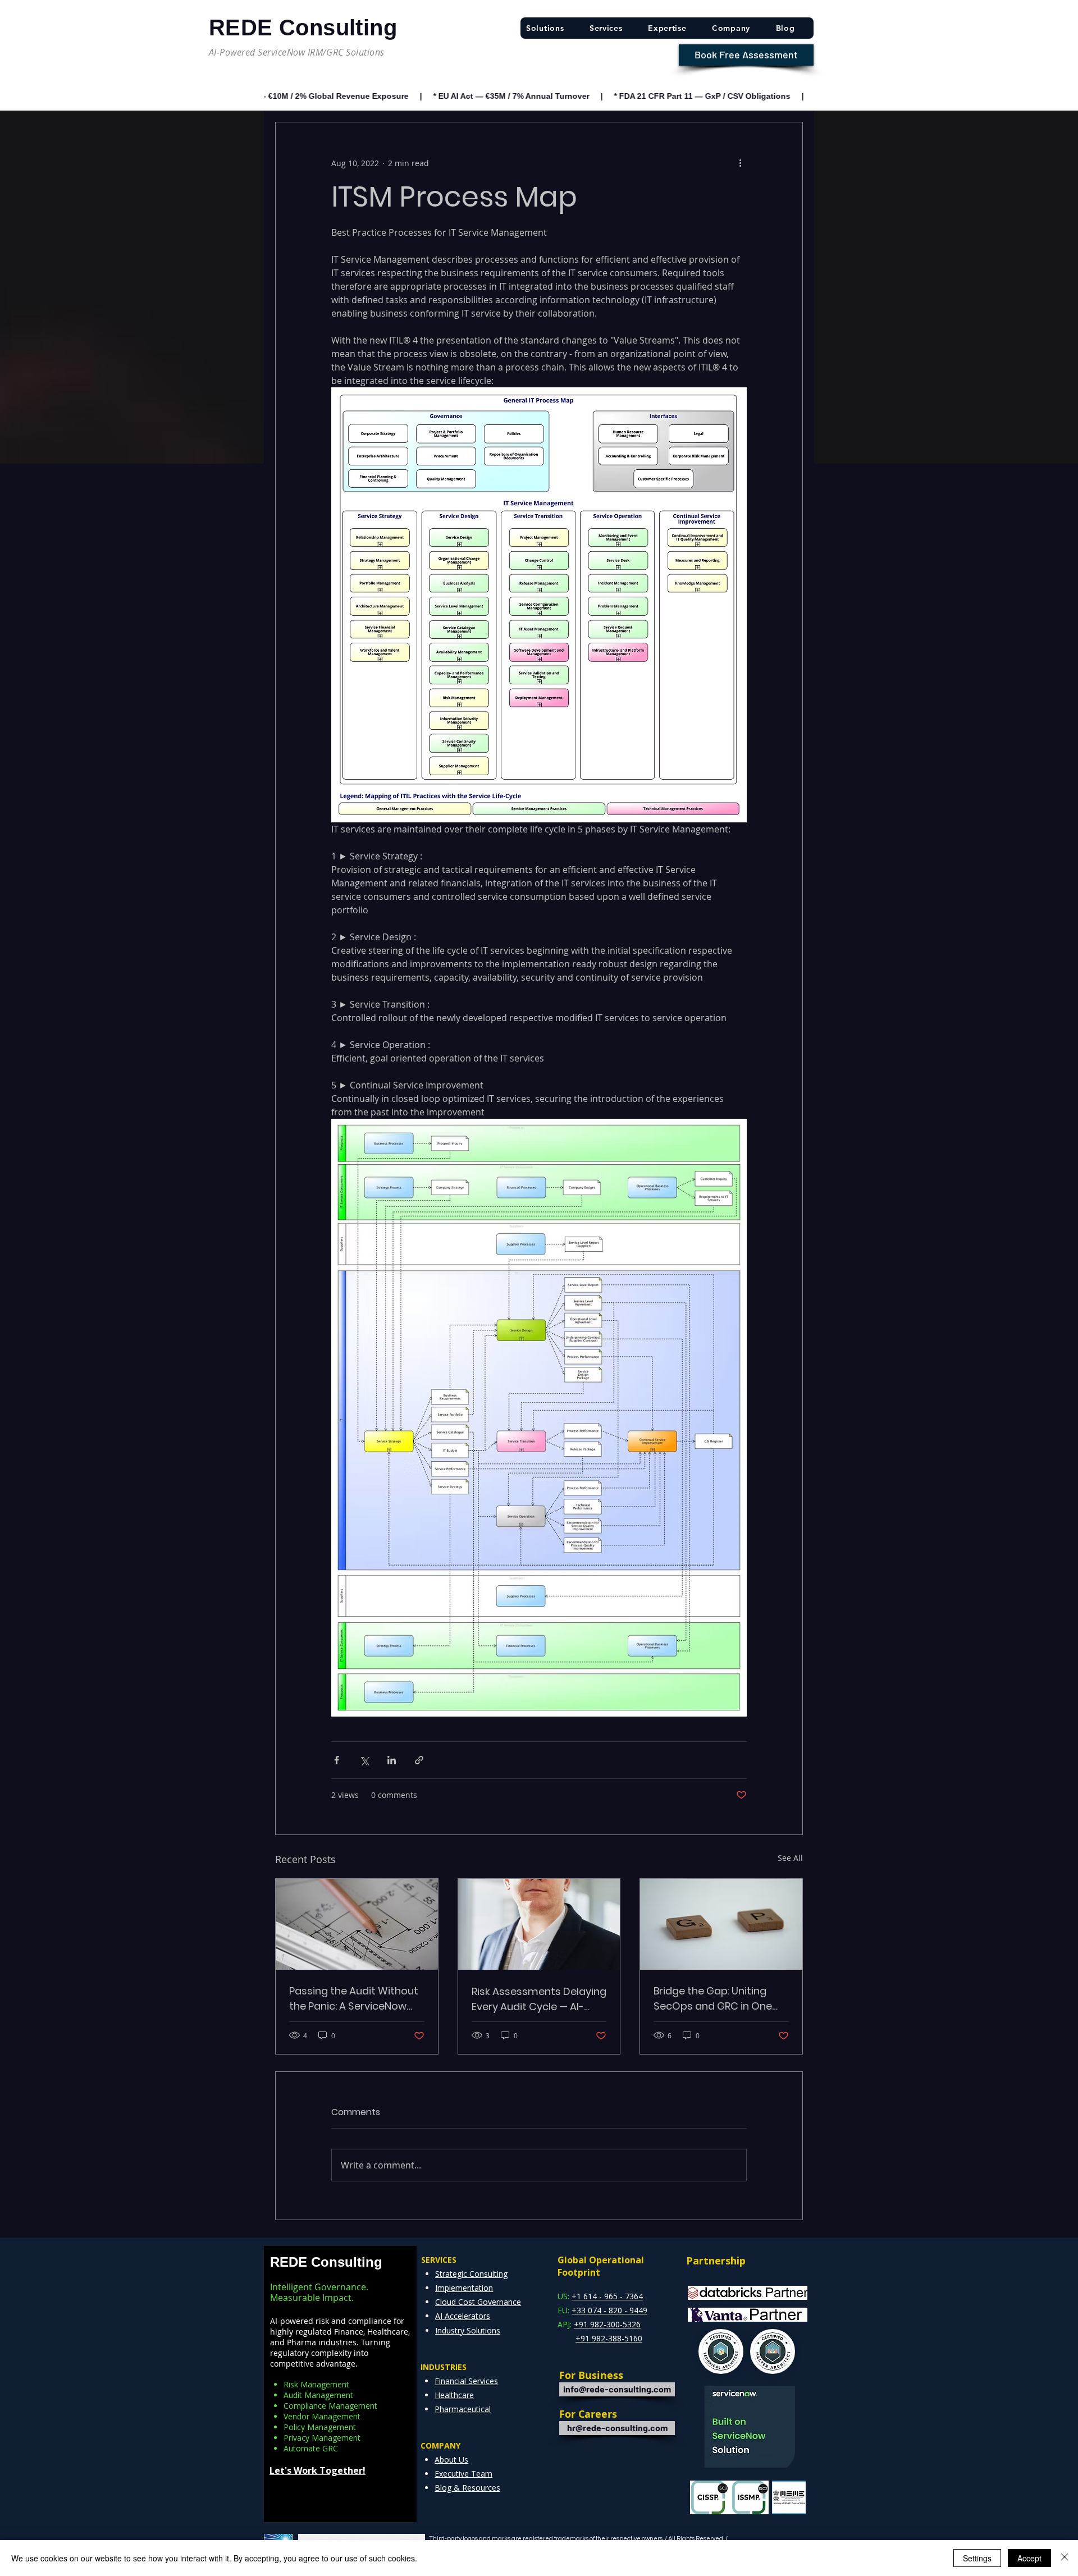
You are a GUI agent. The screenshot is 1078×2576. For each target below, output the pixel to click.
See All (790, 1858)
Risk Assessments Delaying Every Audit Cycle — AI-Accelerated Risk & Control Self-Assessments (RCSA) (539, 1999)
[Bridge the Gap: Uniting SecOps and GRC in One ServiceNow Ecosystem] (721, 1924)
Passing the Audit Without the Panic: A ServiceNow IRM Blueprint (354, 1999)
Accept (1029, 2558)
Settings (977, 2558)
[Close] (1065, 2558)
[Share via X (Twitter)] (364, 1760)
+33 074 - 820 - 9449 (609, 2310)
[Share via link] (419, 1760)
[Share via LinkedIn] (392, 1760)
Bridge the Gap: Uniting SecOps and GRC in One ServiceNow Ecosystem (713, 1999)
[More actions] (740, 163)
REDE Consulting (326, 2262)
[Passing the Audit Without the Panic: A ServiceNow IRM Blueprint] (357, 1924)
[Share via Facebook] (337, 1760)
